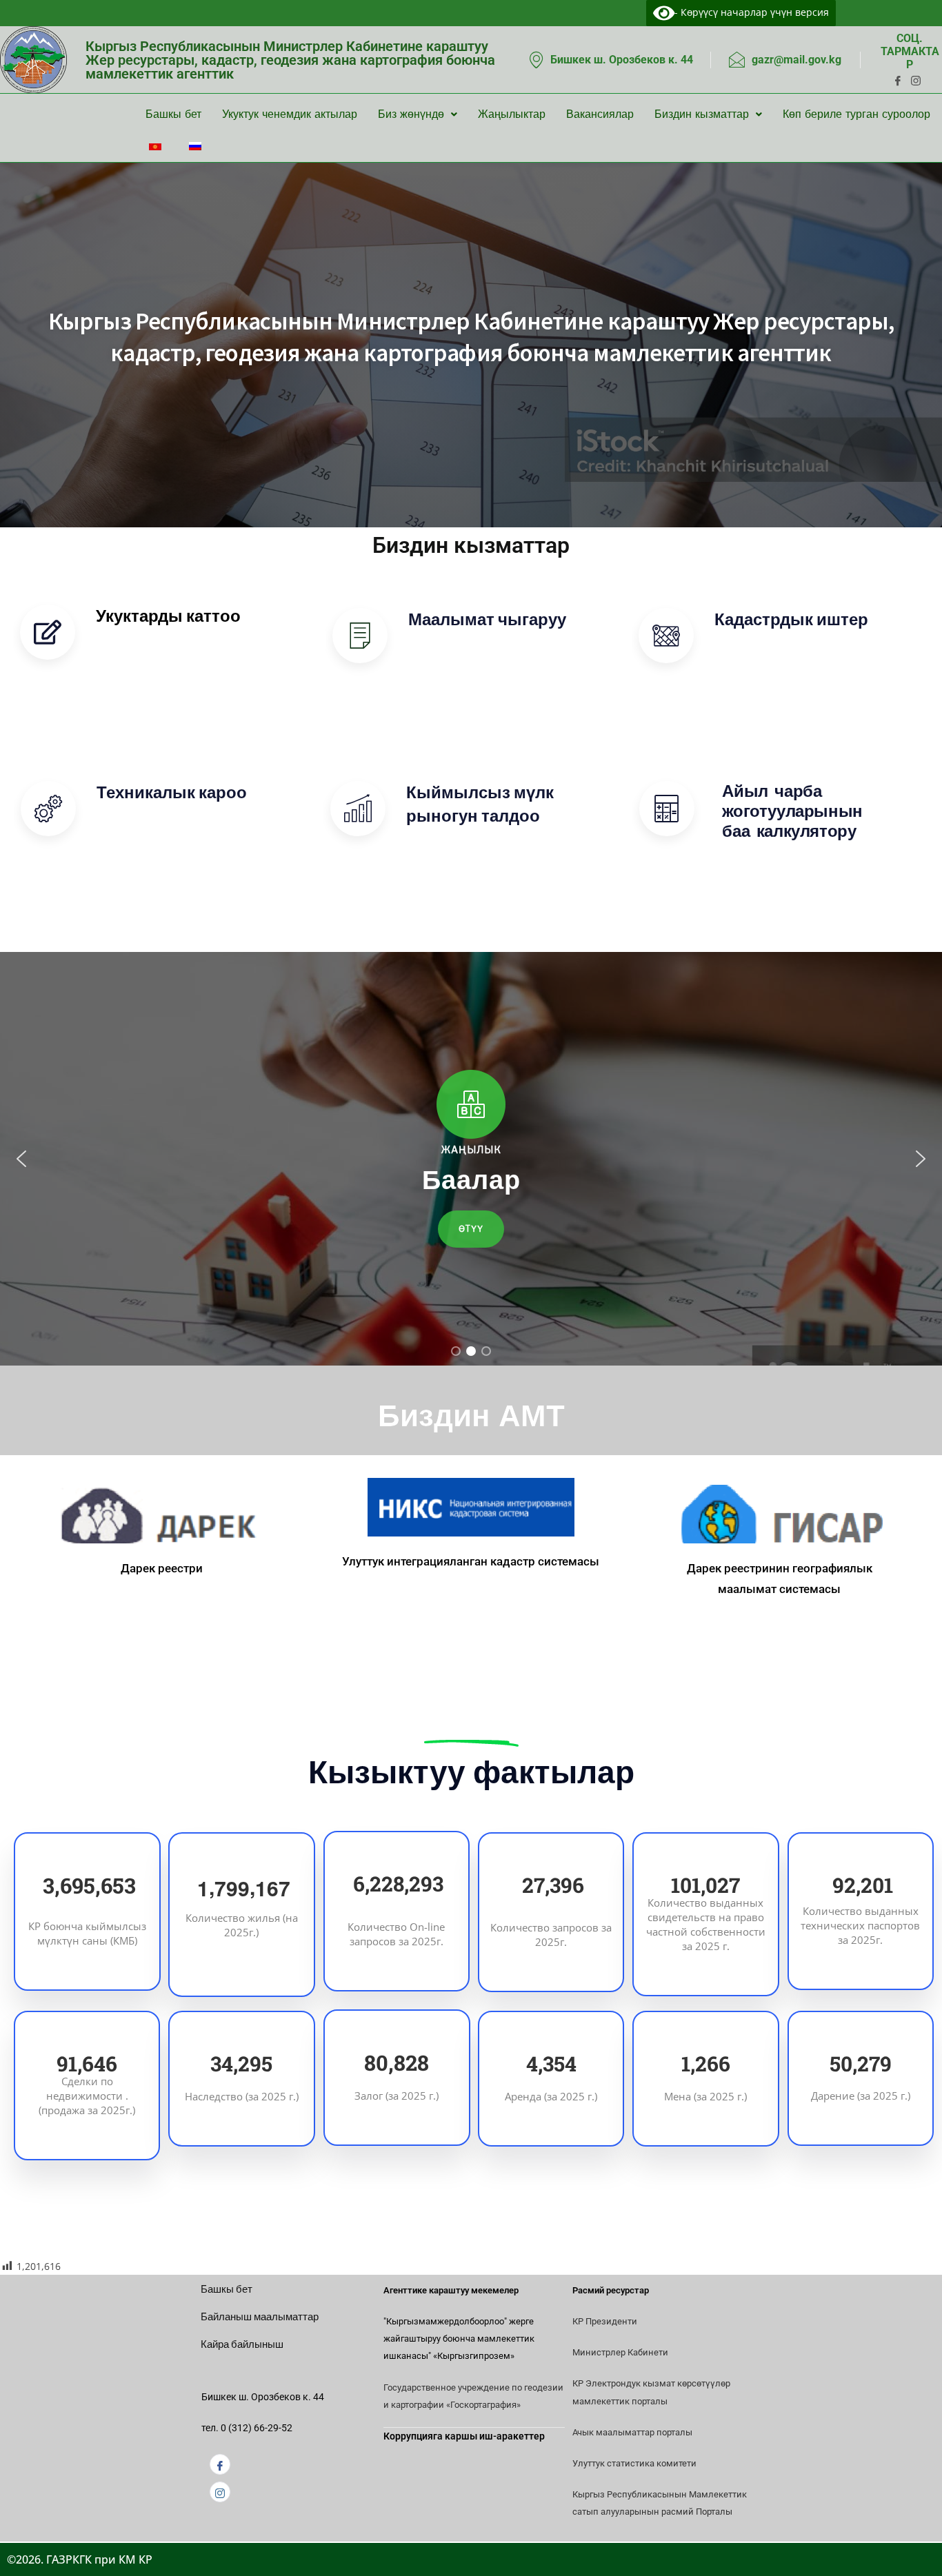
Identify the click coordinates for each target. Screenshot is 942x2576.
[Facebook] (220, 2464)
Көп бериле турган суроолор (856, 114)
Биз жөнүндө (411, 114)
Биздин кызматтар (702, 114)
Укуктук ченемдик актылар (290, 114)
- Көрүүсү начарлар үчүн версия (752, 12)
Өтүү (129, 657)
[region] (471, 1159)
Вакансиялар (600, 114)
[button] (21, 1159)
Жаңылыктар (512, 114)
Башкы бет (173, 114)
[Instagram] (220, 2492)
